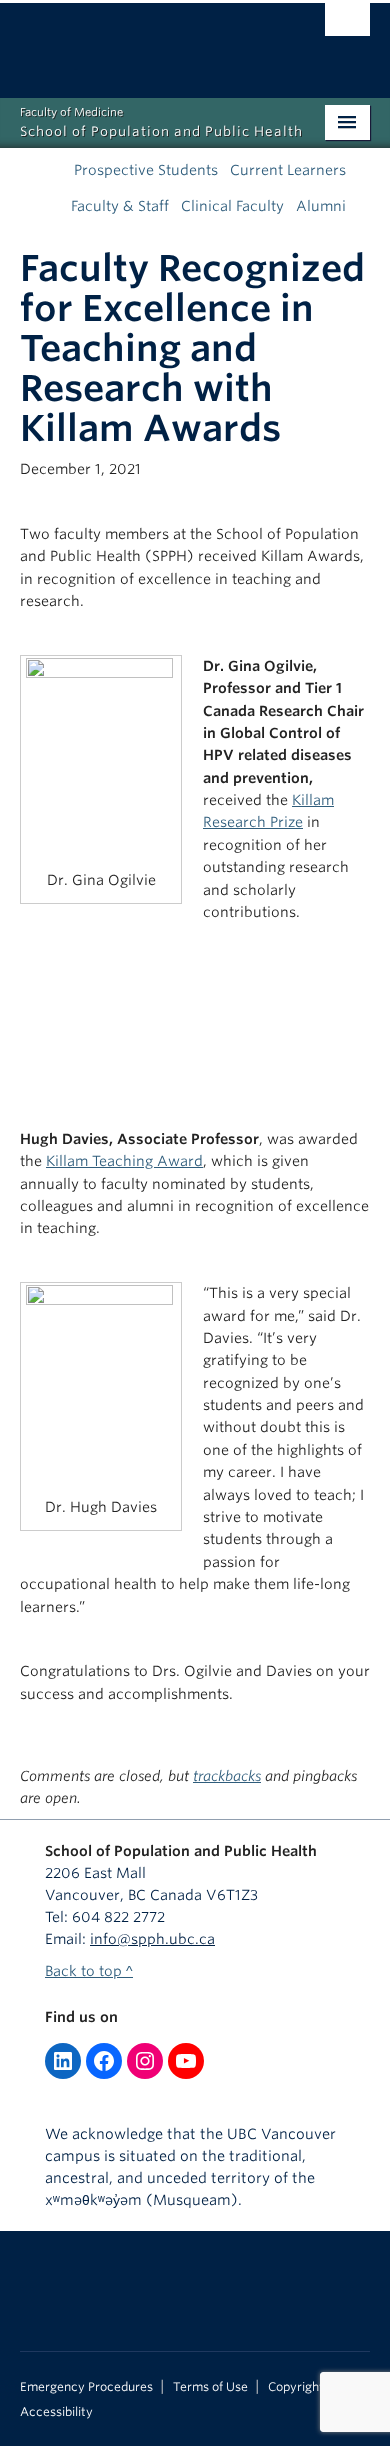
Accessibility (56, 2412)
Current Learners (288, 170)
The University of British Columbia (142, 41)
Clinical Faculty (232, 206)
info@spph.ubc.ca (152, 1939)
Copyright (296, 2387)
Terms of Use (210, 2387)
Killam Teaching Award (124, 1161)
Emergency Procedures (86, 2387)
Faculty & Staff (120, 206)
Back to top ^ (89, 1971)
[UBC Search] (347, 25)
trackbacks (227, 1776)
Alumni (321, 206)
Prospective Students (146, 170)
